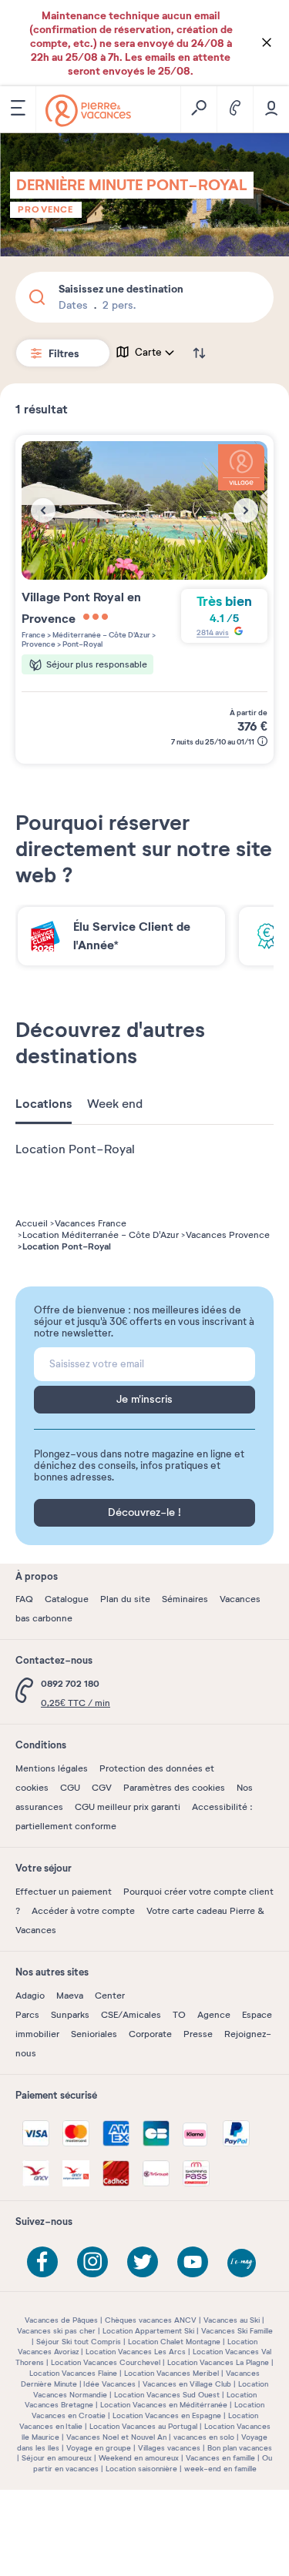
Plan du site (125, 1599)
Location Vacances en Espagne (167, 2415)
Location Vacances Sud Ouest (167, 2395)
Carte (148, 353)
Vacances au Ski (232, 2320)
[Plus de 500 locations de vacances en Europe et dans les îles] (88, 110)
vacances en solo (204, 2437)
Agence (214, 2015)
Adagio (30, 1996)
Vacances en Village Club (187, 2384)
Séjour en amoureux (57, 2458)
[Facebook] (42, 2262)
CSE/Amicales (131, 2015)
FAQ (24, 1599)
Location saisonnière (141, 2469)
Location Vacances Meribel (171, 2373)
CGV (102, 1788)
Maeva (70, 1996)
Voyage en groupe (99, 2448)
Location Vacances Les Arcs (136, 2352)
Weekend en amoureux (139, 2458)
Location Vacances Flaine (73, 2373)
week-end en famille (220, 2469)
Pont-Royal (82, 644)
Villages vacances (169, 2448)
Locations (44, 1104)
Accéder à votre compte (83, 1911)
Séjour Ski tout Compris (79, 2342)
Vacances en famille (220, 2458)
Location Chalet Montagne (174, 2342)
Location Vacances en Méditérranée (164, 2405)
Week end (115, 1104)
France (34, 635)
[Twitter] (143, 2262)
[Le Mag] (243, 2264)
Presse (198, 2034)
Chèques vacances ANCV (151, 2320)
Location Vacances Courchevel (106, 2362)
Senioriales (94, 2034)
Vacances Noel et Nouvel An (116, 2437)
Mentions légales (52, 1768)
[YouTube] (193, 2262)
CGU (70, 1788)
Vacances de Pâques (61, 2320)
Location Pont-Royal (75, 1149)
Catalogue (67, 1599)
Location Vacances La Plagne (218, 2362)
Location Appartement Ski (148, 2331)
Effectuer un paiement (64, 1892)
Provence (46, 209)
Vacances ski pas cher (56, 2331)
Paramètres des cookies (174, 1788)
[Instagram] (92, 2262)
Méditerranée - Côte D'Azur (101, 635)
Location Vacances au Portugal (143, 2426)
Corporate (150, 2034)
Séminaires (185, 1599)
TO (179, 2015)
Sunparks (70, 2015)
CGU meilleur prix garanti (128, 1807)
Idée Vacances (109, 2384)
